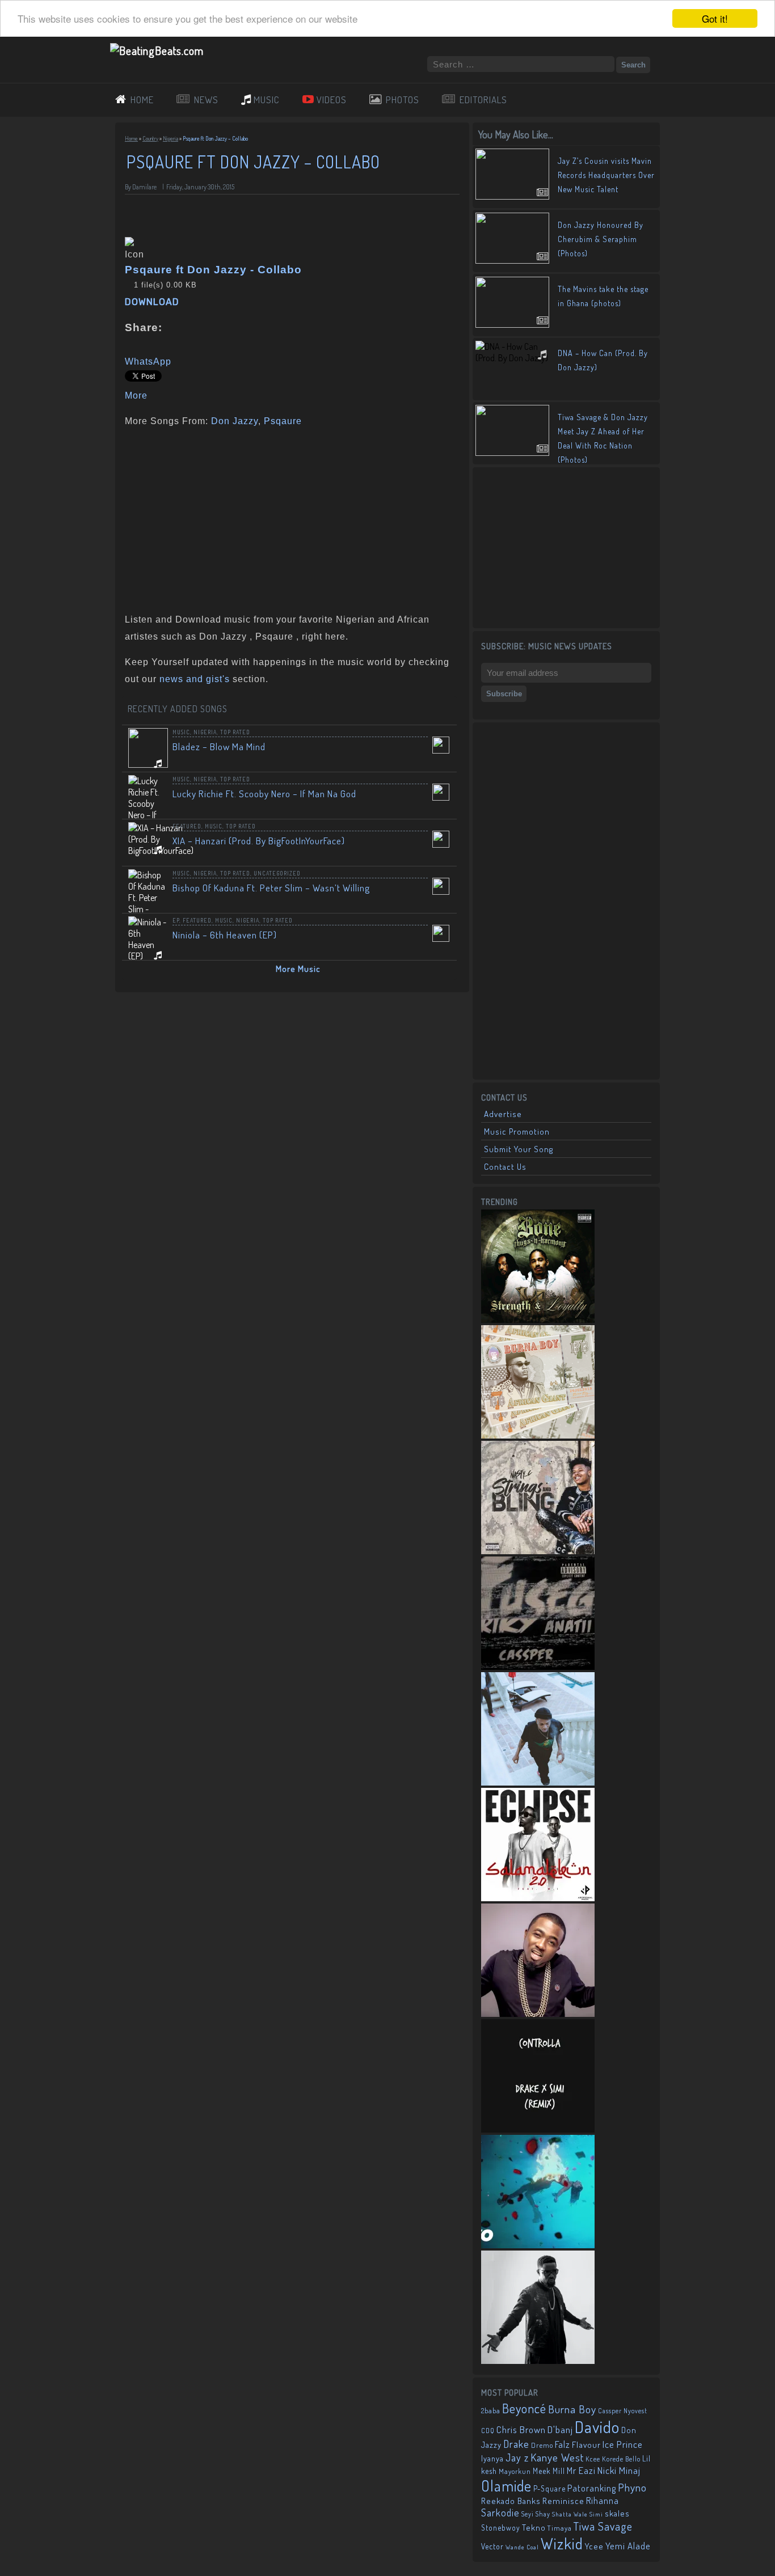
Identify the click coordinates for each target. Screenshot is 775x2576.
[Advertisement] (288, 518)
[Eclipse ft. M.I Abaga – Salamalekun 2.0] (538, 1898)
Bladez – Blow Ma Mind (219, 746)
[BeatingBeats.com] (157, 50)
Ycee (594, 2546)
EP (176, 920)
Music (181, 732)
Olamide (506, 2486)
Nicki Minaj (619, 2470)
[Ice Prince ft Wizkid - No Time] (538, 2014)
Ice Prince (623, 2444)
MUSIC (267, 100)
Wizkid (562, 2543)
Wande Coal (522, 2547)
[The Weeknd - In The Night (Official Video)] (538, 2245)
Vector (492, 2546)
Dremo (542, 2445)
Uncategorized (277, 873)
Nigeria (170, 138)
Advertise (503, 1114)
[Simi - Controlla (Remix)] (538, 2129)
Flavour (586, 2444)
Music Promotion (517, 1132)
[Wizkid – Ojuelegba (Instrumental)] (538, 1782)
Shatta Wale (570, 2514)
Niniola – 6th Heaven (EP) (225, 935)
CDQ (488, 2431)
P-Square (549, 2488)
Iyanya (492, 2458)
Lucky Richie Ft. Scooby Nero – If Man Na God (264, 794)
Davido (597, 2427)
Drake (516, 2444)
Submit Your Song (519, 1149)
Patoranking (592, 2488)
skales (617, 2513)
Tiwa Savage (603, 2526)
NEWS (206, 100)
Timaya (560, 2528)
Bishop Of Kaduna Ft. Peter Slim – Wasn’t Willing (271, 888)
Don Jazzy (235, 421)
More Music (298, 969)
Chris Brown (521, 2429)
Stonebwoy (501, 2528)
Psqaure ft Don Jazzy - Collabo (213, 270)
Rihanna (603, 2501)
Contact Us (505, 1167)
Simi (596, 2514)
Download (152, 302)
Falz (563, 2444)
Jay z (517, 2457)
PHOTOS (403, 100)
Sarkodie (500, 2512)
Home (131, 138)
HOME (142, 100)
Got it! (715, 18)
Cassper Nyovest (623, 2411)
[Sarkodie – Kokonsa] (538, 2361)
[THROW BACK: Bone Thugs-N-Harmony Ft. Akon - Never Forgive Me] (538, 1319)
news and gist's (195, 679)
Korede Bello (621, 2459)
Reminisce (563, 2501)
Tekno (534, 2528)
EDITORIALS (483, 100)
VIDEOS (332, 100)
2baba (491, 2410)
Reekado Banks (511, 2501)
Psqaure (283, 421)
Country (150, 138)
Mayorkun (515, 2471)
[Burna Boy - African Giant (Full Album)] (538, 1435)
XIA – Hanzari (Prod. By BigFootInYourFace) (259, 841)
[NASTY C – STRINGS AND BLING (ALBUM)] (538, 1551)
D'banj (560, 2429)
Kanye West (557, 2457)
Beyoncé (524, 2408)
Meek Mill (549, 2471)
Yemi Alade (628, 2546)
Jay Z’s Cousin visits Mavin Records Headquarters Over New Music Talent (606, 175)
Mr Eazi (581, 2470)
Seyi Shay (536, 2514)
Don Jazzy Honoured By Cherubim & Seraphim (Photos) (601, 239)
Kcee (593, 2459)
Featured (187, 826)
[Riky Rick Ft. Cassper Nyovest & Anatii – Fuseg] (538, 1666)
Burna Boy (572, 2409)
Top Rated (235, 732)
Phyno (632, 2487)
